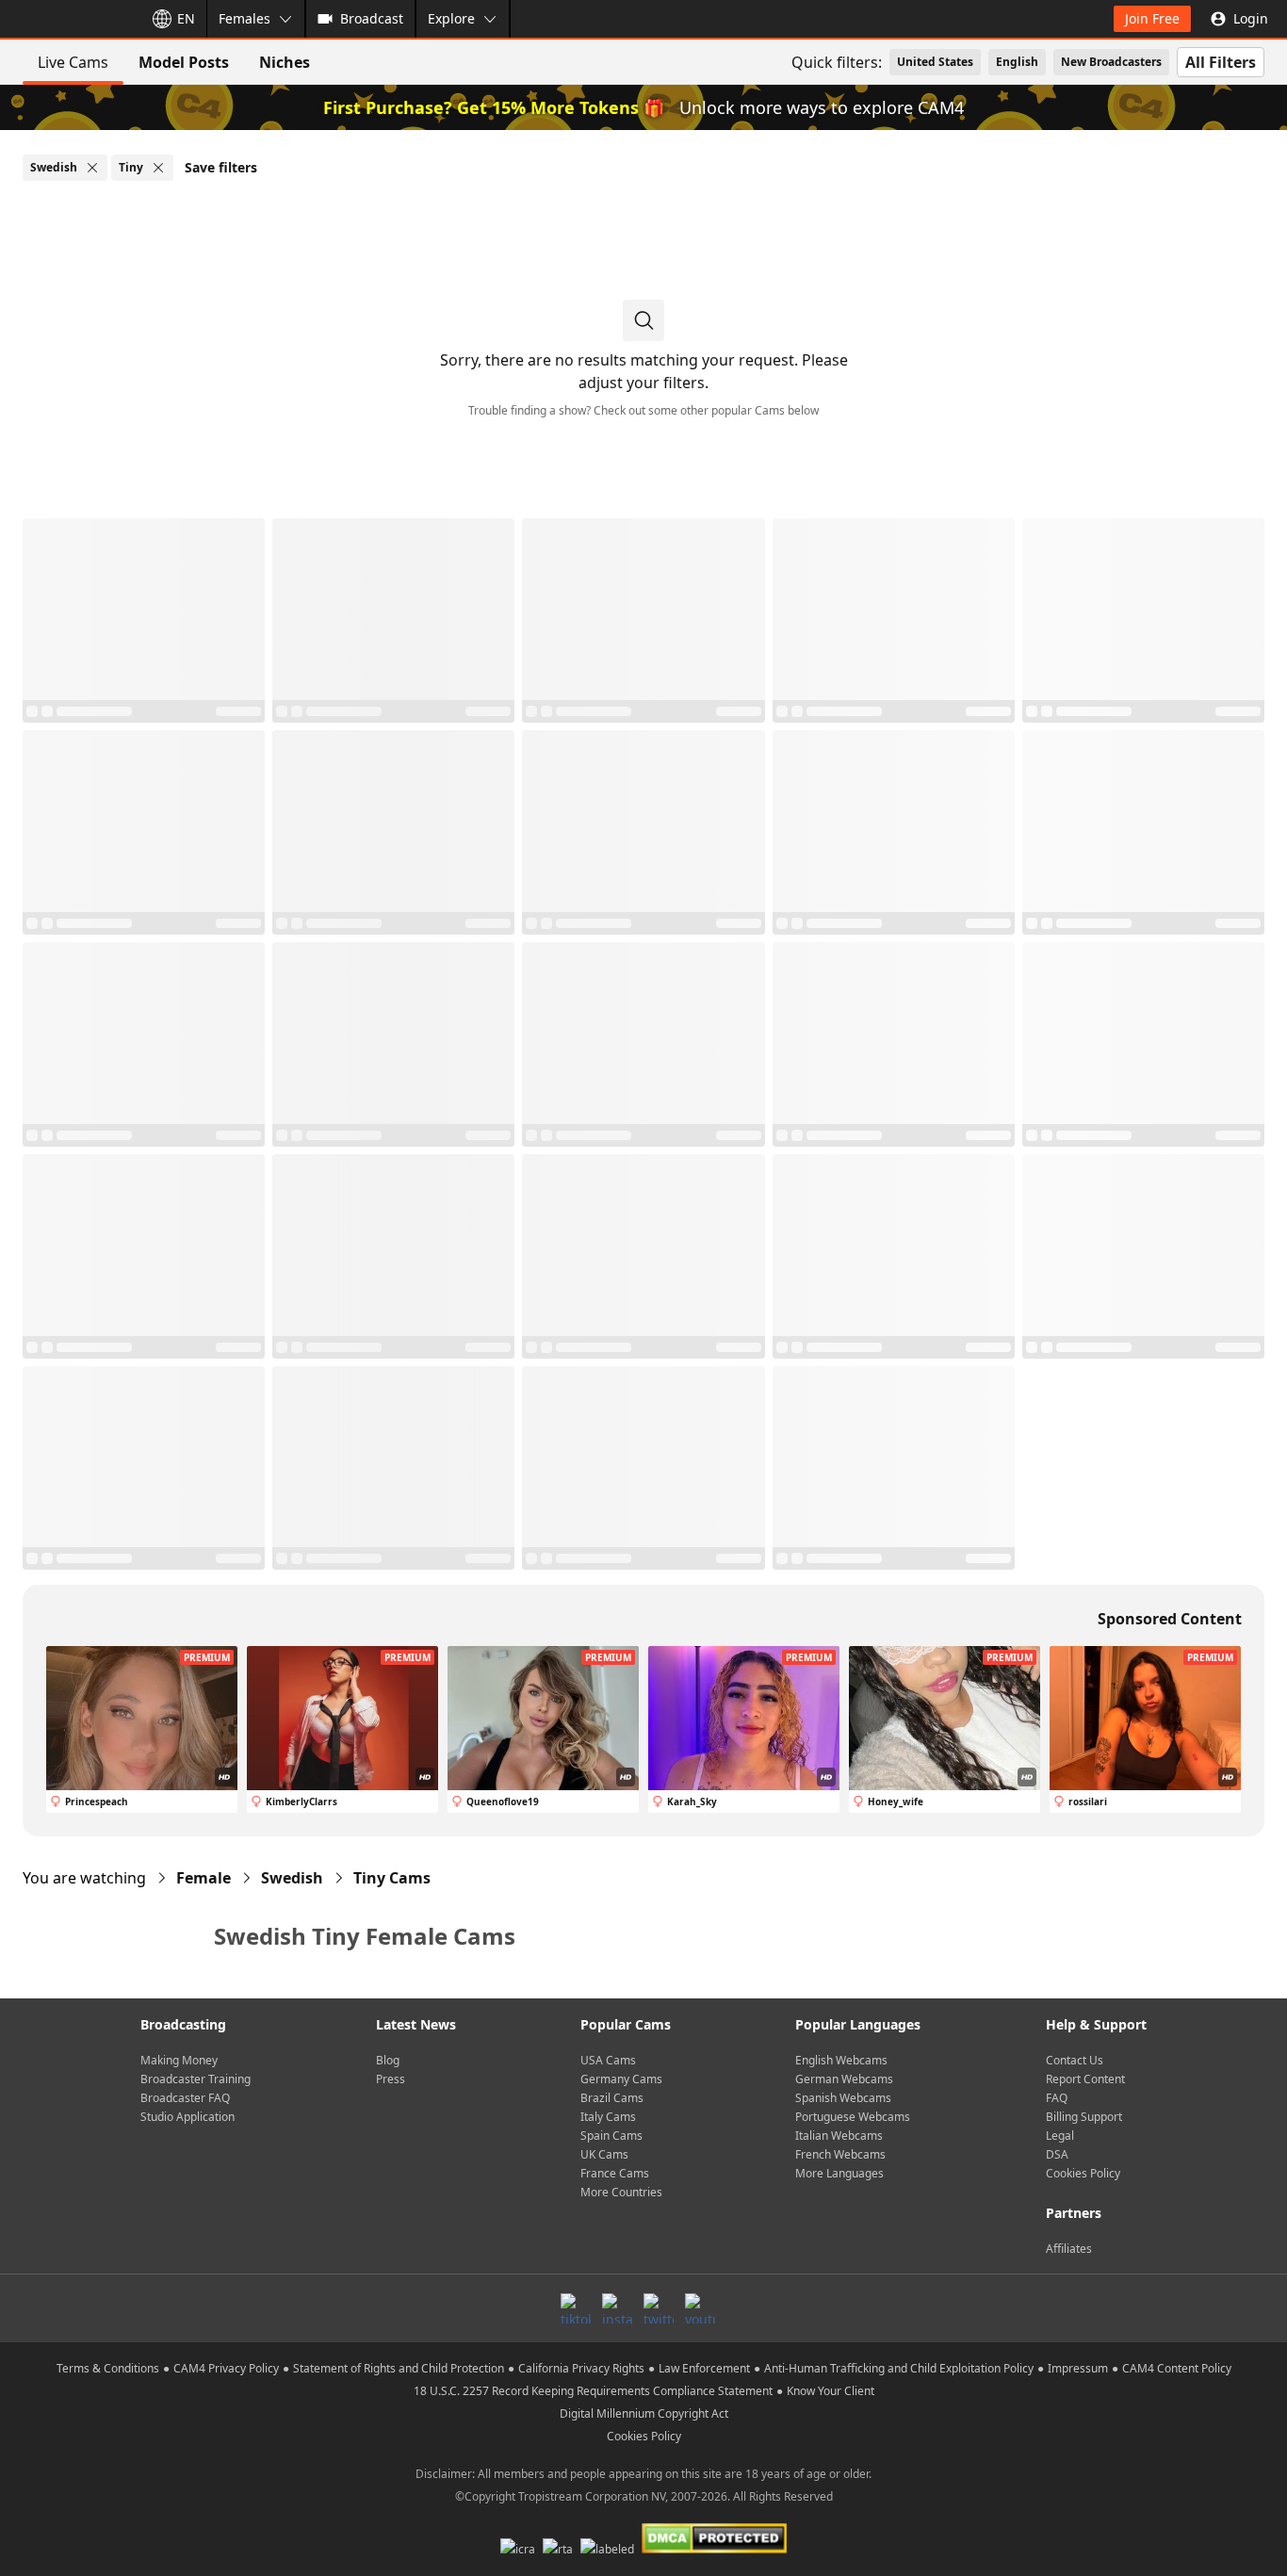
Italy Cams (608, 2117)
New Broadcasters (1111, 62)
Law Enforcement (704, 2368)
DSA (1057, 2154)
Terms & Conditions (108, 2368)
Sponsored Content (1170, 1619)
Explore (451, 18)
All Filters (1221, 62)
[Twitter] (659, 2308)
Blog (388, 2060)
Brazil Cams (612, 2098)
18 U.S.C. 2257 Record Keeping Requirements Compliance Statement (593, 2391)
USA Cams (608, 2060)
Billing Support (1084, 2117)
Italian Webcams (839, 2136)
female (204, 1878)
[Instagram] (617, 2308)
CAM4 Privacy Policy (226, 2368)
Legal (1060, 2136)
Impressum (1078, 2368)
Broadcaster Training (195, 2079)
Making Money (179, 2060)
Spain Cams (611, 2136)
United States (935, 62)
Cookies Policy (1083, 2173)
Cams (392, 1878)
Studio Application (187, 2117)
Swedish (292, 1878)
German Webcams (844, 2079)
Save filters (221, 167)
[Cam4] (68, 19)
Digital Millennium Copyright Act (644, 2413)
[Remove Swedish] (92, 168)
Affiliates (1069, 2249)
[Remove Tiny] (158, 168)
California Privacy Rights (581, 2368)
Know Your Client (831, 2391)
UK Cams (604, 2154)
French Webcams (840, 2154)
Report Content (1085, 2079)
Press (391, 2079)
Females (244, 18)
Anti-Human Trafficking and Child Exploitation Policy (899, 2368)
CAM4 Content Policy (1177, 2368)
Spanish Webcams (843, 2098)
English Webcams (841, 2060)
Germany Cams (621, 2079)
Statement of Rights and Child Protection (399, 2368)
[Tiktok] (576, 2308)
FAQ (1057, 2098)
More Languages (839, 2173)
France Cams (615, 2173)
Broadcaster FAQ (185, 2098)
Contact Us (1075, 2060)
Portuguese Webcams (853, 2117)
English (1017, 62)
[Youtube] (700, 2308)
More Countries (621, 2192)
